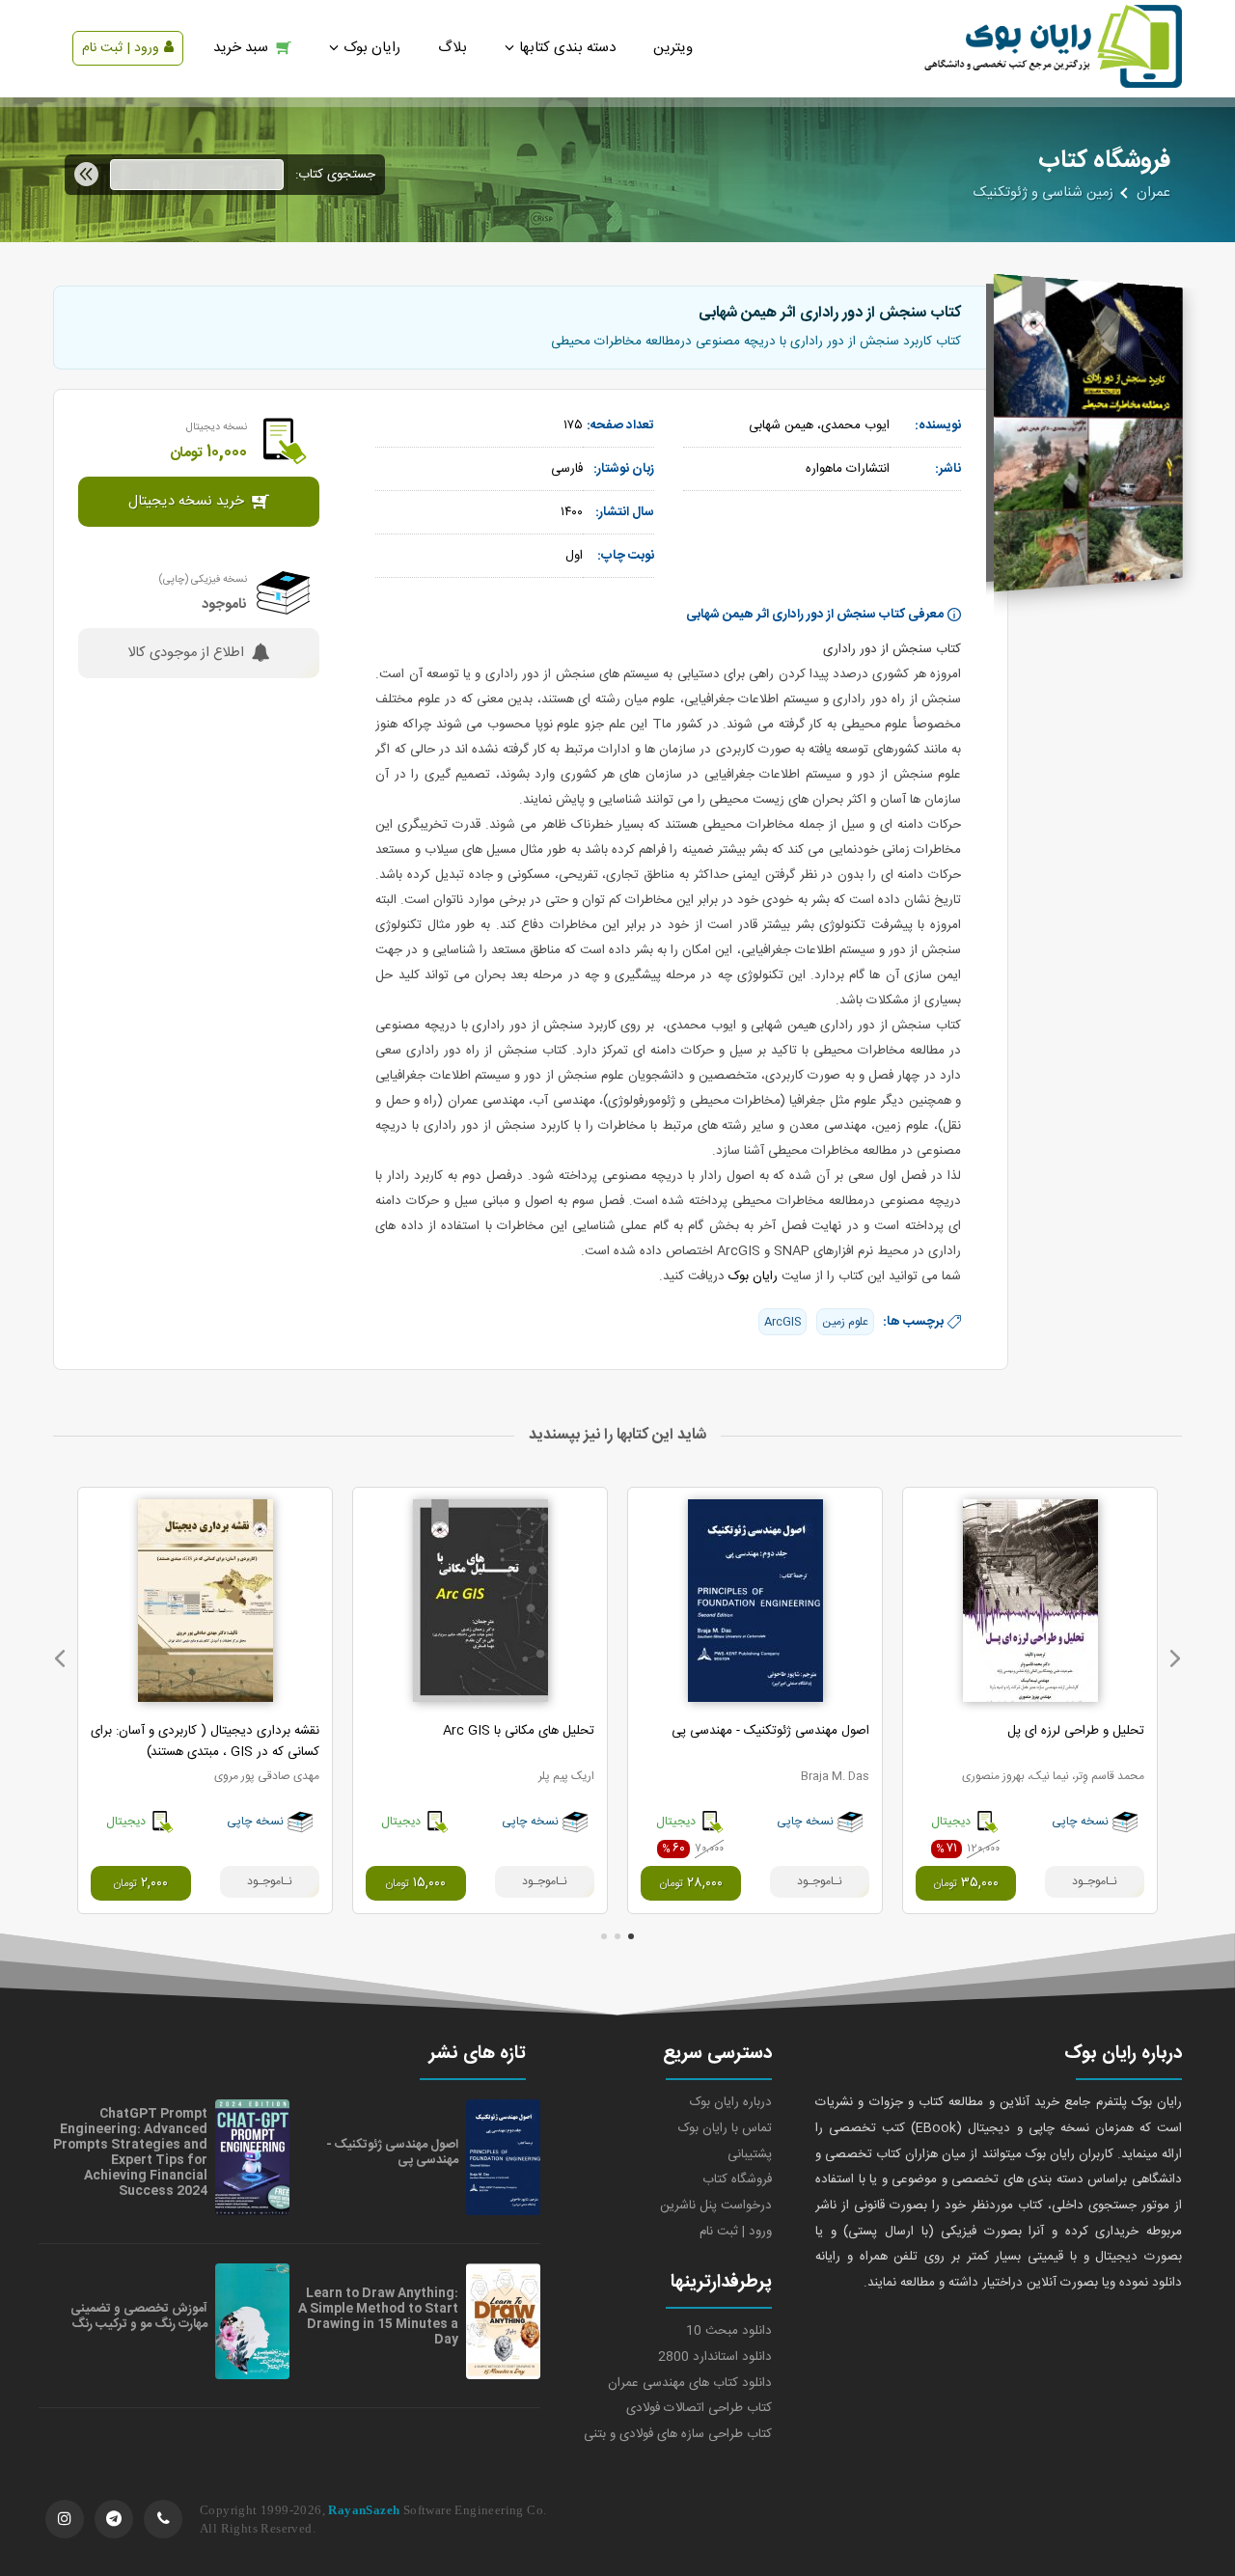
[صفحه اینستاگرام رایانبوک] (65, 2519)
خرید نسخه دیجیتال (186, 502)
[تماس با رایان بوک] (163, 2519)
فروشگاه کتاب (737, 2179)
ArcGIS (782, 1322)
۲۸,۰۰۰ (691, 1883)
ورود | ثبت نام (121, 48)
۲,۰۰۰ (140, 1883)
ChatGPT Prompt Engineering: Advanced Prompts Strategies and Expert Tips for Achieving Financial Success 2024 (130, 2152)
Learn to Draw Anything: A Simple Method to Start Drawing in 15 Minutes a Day (378, 2316)
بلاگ (453, 48)
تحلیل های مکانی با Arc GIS (519, 1731)
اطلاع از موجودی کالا (186, 653)
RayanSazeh (364, 2510)
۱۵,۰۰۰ (415, 1883)
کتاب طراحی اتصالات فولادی (699, 2408)
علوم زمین (845, 1322)
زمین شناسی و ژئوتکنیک (1043, 193)
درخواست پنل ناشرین (716, 2206)
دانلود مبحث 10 (729, 2331)
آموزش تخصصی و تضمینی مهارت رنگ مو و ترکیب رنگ (139, 2316)
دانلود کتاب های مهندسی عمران (690, 2383)
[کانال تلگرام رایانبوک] (114, 2519)
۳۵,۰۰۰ (966, 1883)
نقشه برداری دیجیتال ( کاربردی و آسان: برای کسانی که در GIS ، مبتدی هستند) (205, 1741)
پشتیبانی (750, 2154)
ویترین (673, 48)
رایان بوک (753, 1276)
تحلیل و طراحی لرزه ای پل (1076, 1731)
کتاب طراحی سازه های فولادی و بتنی (678, 2434)
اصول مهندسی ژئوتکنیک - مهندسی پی (770, 1731)
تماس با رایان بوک (725, 2128)
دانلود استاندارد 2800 (715, 2357)
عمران (1153, 193)
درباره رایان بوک (731, 2102)
